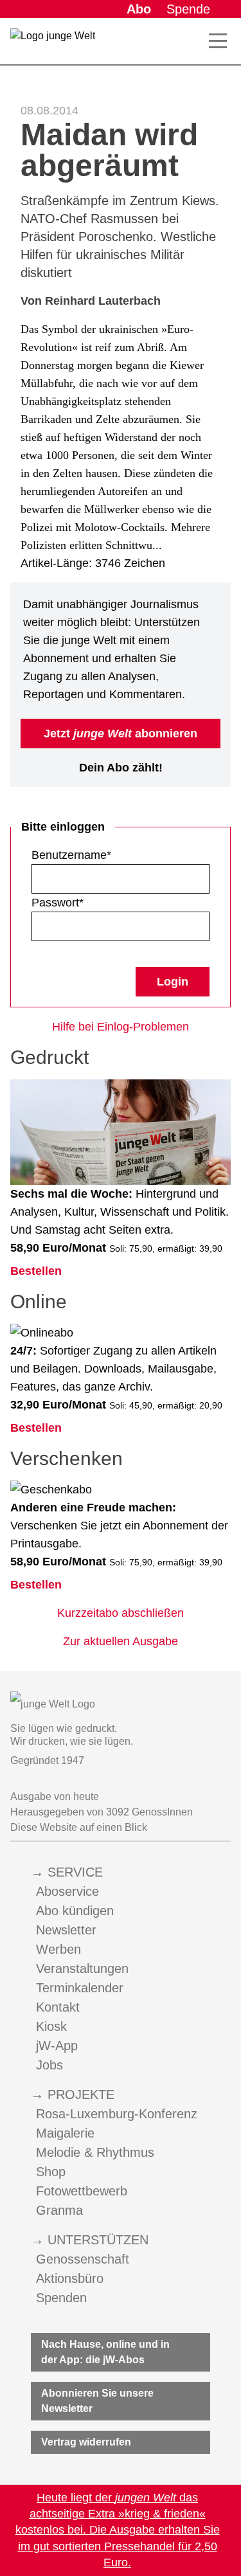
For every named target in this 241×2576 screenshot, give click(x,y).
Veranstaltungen (82, 1968)
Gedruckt (49, 1057)
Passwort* (58, 903)
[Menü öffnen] (218, 41)
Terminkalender (80, 1988)
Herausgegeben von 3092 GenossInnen (102, 1812)
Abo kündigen (75, 1911)
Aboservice (67, 1891)
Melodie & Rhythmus (95, 2152)
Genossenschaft (83, 2259)
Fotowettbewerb (82, 2191)
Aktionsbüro (70, 2278)
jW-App (57, 2046)
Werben (58, 1949)
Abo (139, 9)
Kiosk (51, 2026)
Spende (188, 9)
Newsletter (66, 1930)
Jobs (49, 2065)
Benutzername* (71, 855)
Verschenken (67, 1458)
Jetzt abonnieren (121, 734)
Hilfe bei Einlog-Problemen (121, 1027)
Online (39, 1302)
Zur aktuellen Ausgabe (121, 1641)
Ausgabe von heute (55, 1797)
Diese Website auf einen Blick (79, 1827)
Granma (59, 2210)
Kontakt (58, 2007)
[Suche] (195, 41)
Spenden (61, 2298)
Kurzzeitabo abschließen (121, 1613)
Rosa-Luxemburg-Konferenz (117, 2114)
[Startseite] (53, 44)
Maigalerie (65, 2133)
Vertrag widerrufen (86, 2442)
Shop (51, 2172)
